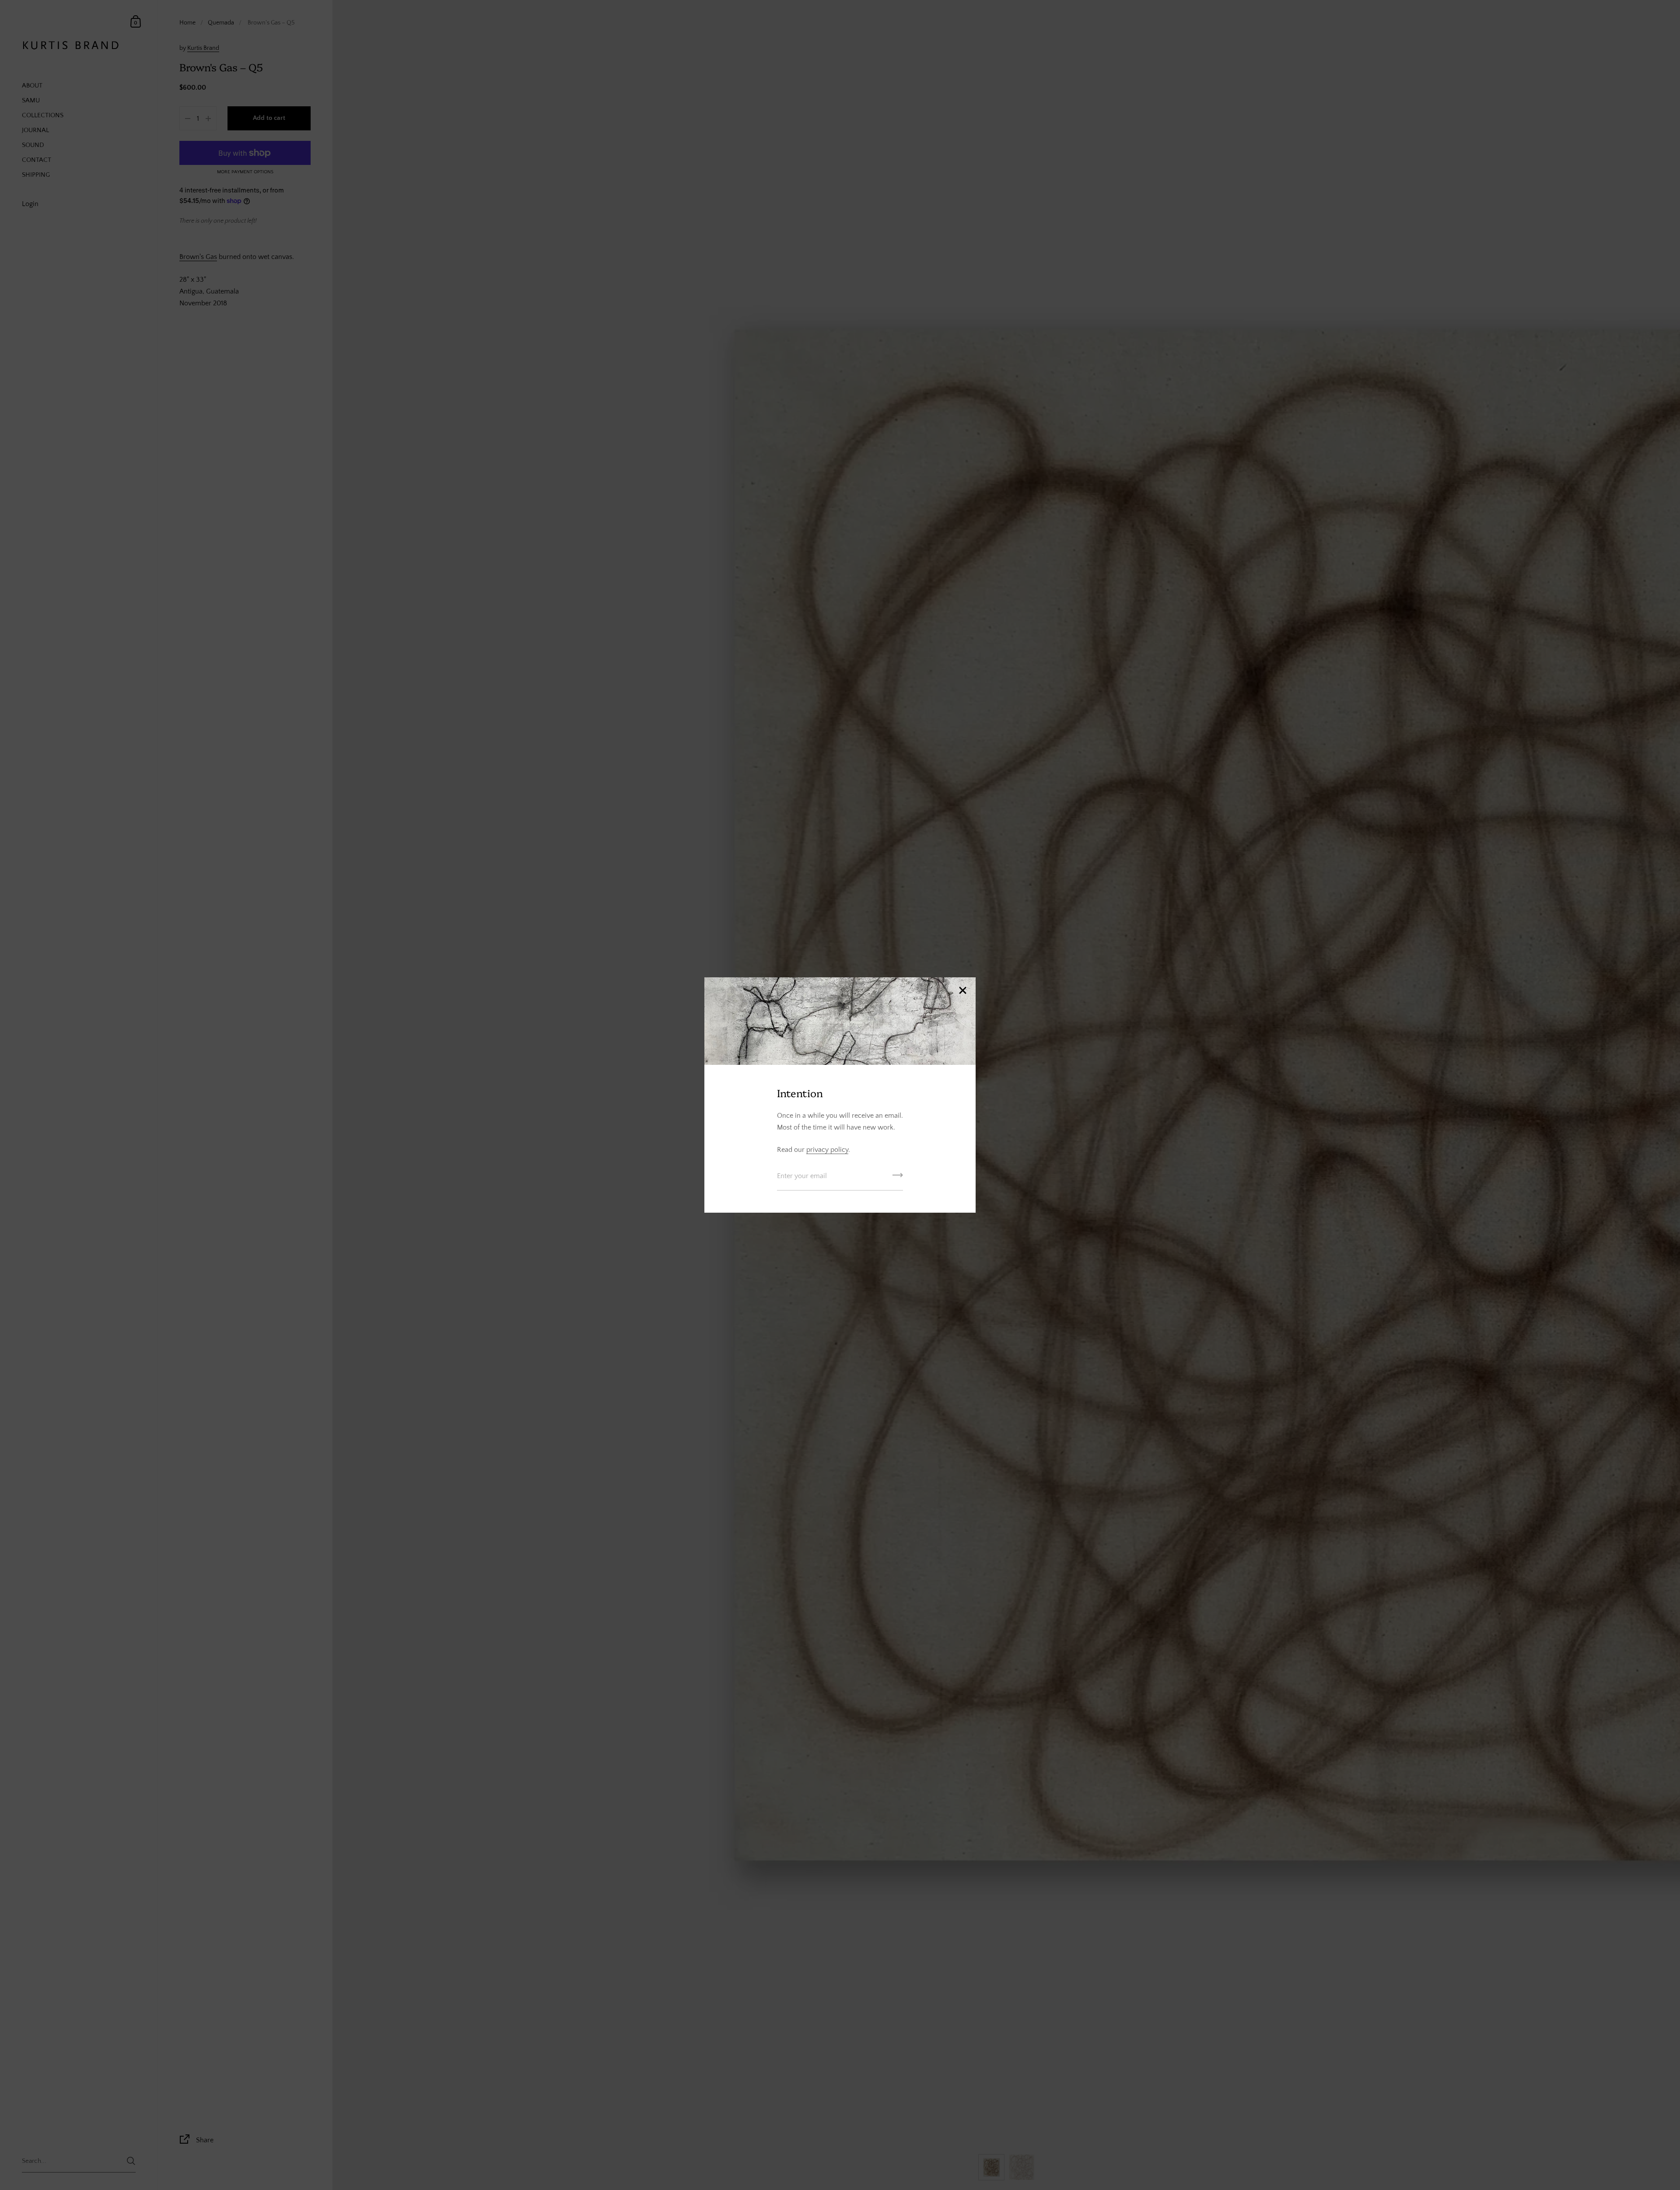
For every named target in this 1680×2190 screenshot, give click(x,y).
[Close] (962, 991)
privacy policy (827, 1150)
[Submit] (898, 1178)
